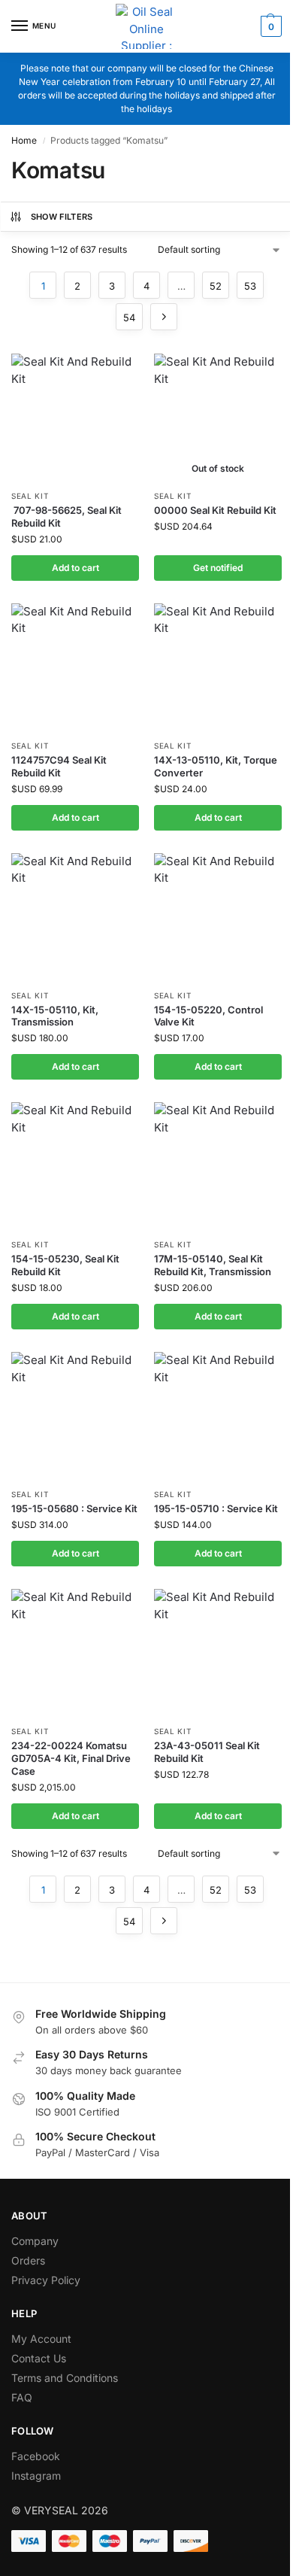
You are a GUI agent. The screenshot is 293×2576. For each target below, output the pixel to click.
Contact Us (39, 2358)
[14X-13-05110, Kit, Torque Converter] (218, 667)
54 (129, 317)
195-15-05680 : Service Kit (74, 1508)
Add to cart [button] (76, 568)
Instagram (36, 2476)
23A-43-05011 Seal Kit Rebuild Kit (207, 1752)
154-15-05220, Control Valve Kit (208, 1016)
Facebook (36, 2456)
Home (24, 140)
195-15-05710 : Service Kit (216, 1508)
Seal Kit (30, 496)
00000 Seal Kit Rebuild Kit (215, 510)
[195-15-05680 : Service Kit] (75, 1416)
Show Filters (62, 217)
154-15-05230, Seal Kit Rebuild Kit (65, 1265)
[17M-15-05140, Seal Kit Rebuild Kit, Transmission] (218, 1166)
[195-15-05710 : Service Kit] (218, 1416)
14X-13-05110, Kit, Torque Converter (216, 766)
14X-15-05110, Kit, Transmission (55, 1016)
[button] (269, 26)
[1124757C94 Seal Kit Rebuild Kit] (75, 667)
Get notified (218, 568)
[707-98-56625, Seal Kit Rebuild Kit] (75, 418)
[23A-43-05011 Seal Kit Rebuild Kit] (218, 1653)
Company (35, 2241)
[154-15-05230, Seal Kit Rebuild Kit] (75, 1166)
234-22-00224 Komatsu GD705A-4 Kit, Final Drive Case (71, 1758)
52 (216, 286)
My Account (41, 2339)
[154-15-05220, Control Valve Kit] (218, 917)
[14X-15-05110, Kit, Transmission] (75, 917)
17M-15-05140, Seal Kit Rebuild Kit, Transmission (213, 1265)
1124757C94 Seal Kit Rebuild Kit (59, 766)
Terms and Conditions (65, 2378)
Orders (28, 2260)
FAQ (22, 2397)
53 (250, 286)
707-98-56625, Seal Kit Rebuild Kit (66, 516)
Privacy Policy (46, 2280)
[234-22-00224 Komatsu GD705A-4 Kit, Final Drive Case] (75, 1653)
